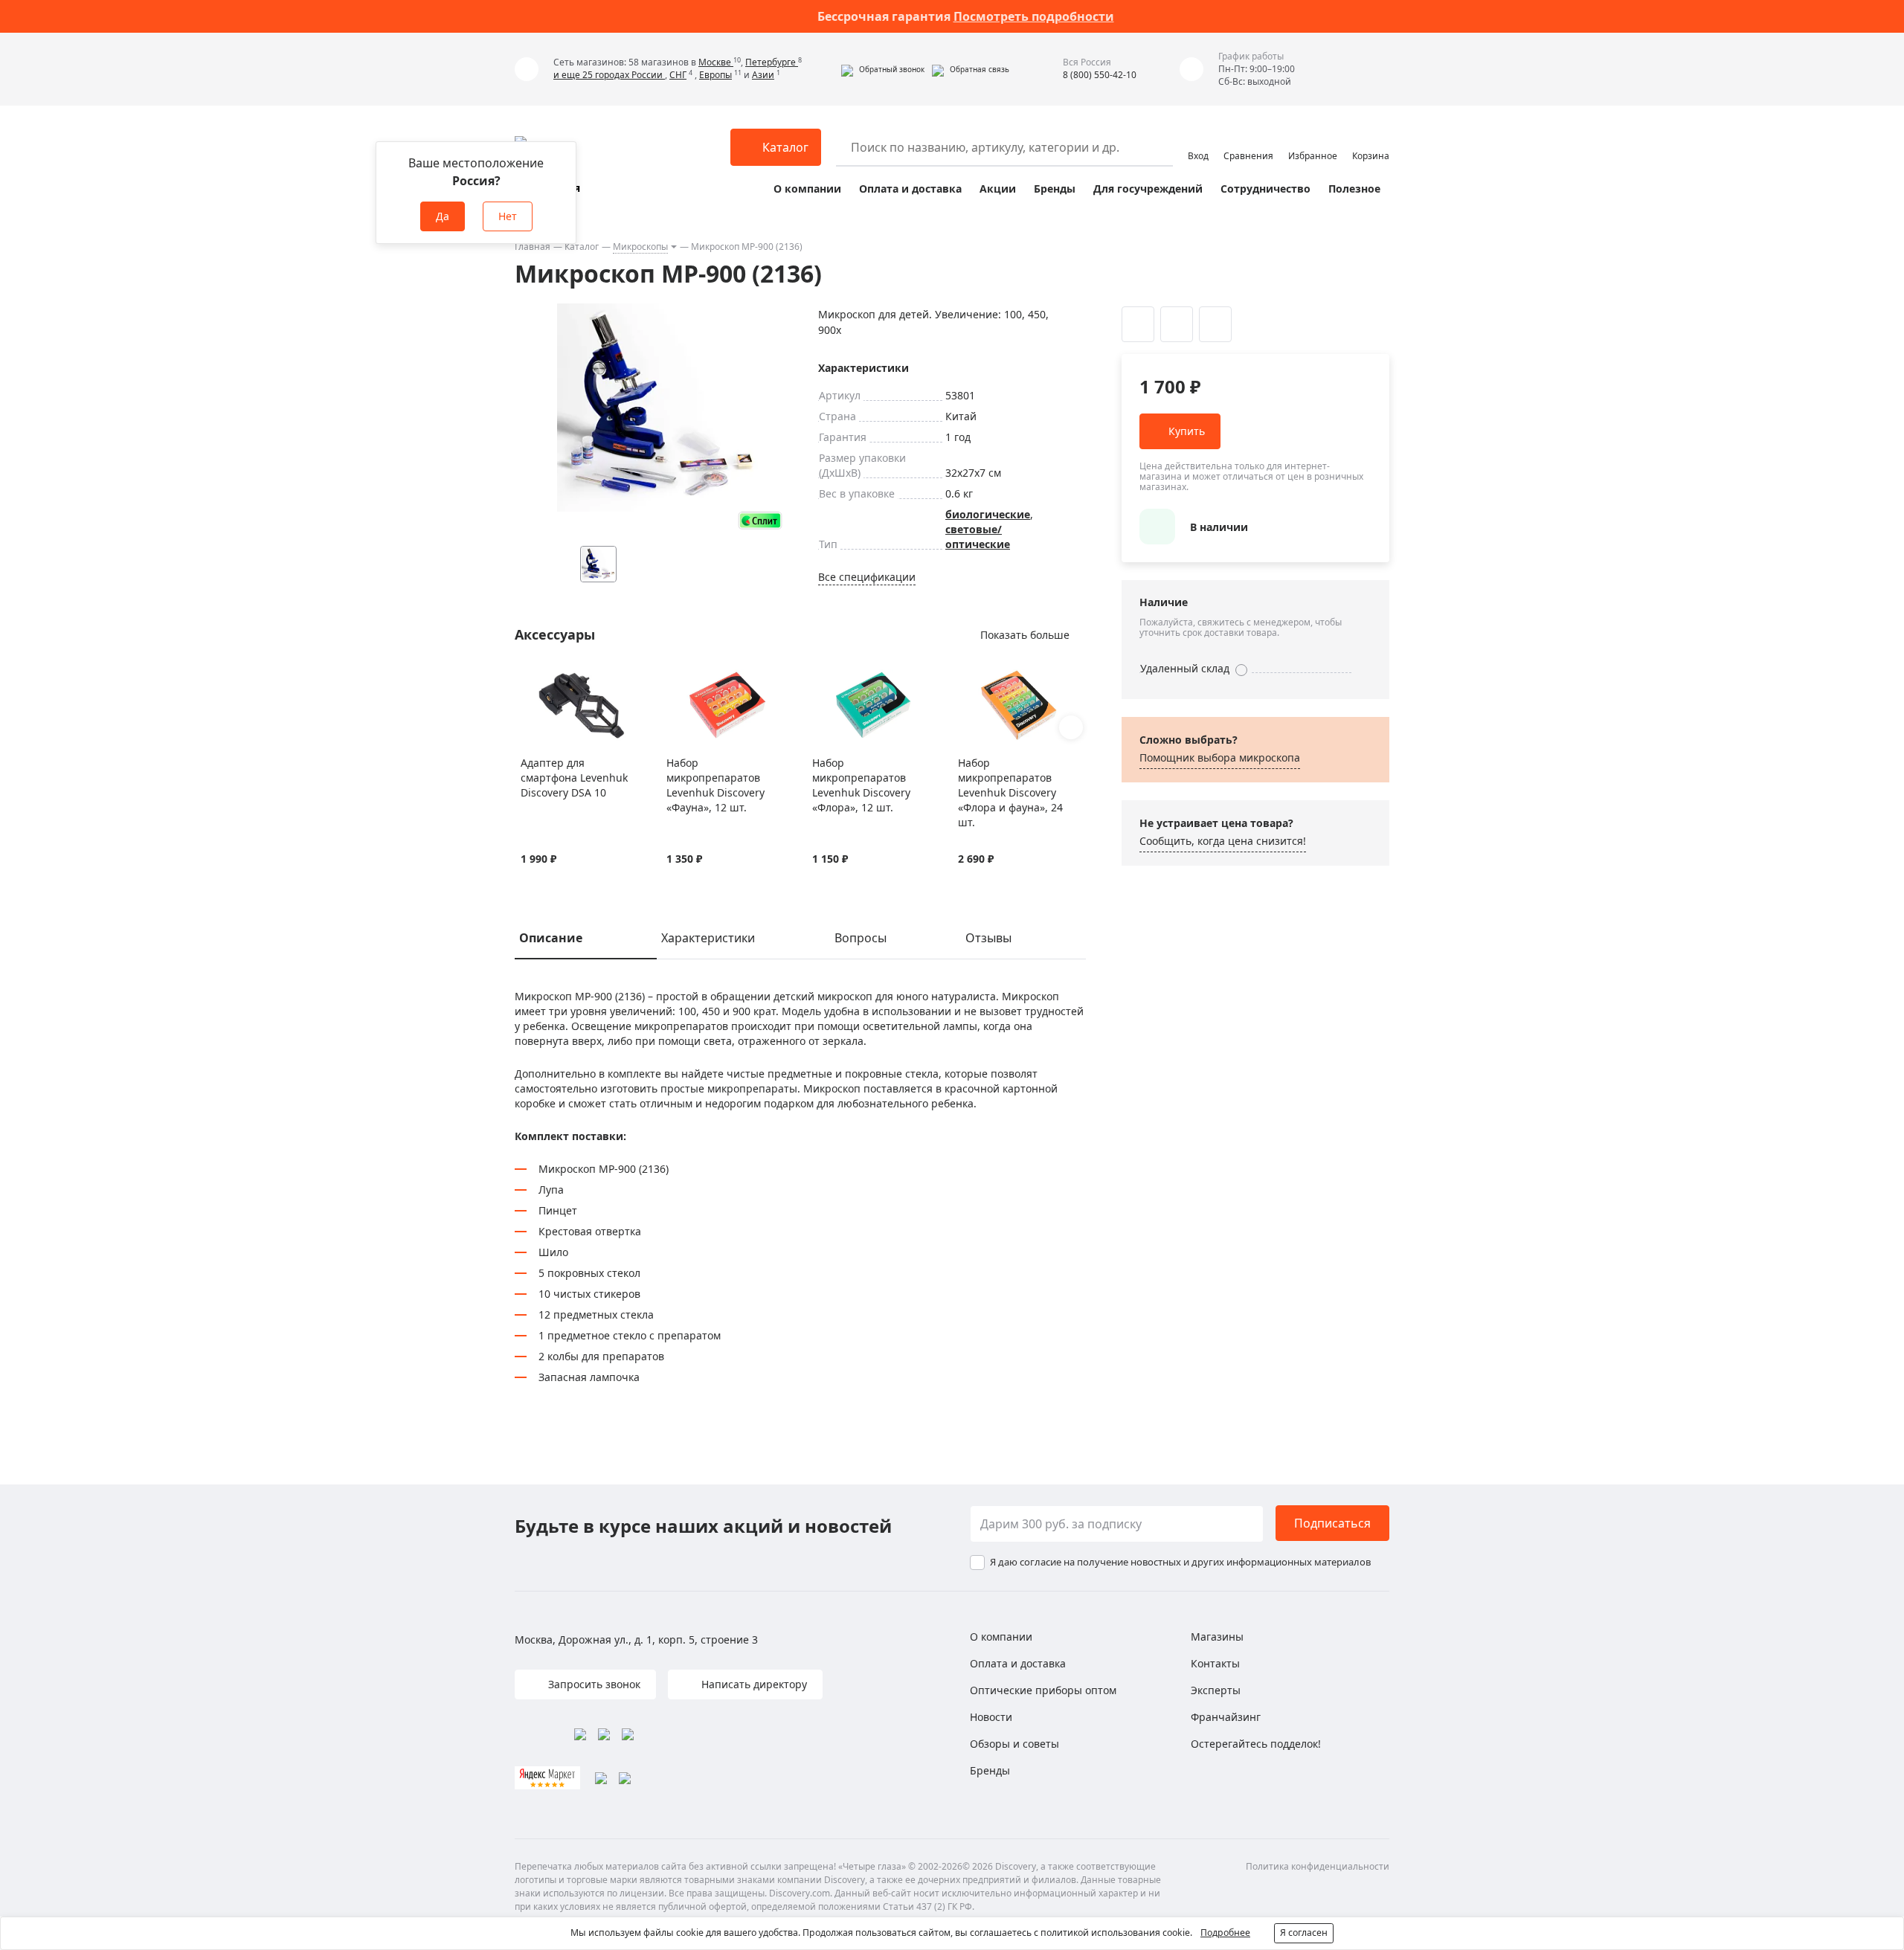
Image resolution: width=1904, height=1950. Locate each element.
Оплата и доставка (910, 189)
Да (443, 216)
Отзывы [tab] (988, 938)
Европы (715, 75)
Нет (508, 216)
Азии (763, 75)
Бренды (1055, 189)
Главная (533, 247)
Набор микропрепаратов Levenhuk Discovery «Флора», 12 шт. (861, 785)
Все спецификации (867, 577)
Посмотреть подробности (1034, 16)
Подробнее (1225, 1933)
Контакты (1215, 1663)
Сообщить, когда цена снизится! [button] (1223, 841)
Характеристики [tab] (708, 938)
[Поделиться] (1215, 324)
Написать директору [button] (753, 1684)
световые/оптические (978, 537)
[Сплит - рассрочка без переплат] (760, 520)
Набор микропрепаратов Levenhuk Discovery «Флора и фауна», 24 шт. (1010, 792)
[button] (883, 69)
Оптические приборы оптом (1043, 1690)
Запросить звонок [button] (593, 1684)
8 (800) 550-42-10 (1100, 75)
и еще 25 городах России (609, 75)
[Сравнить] (547, 678)
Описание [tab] (551, 938)
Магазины (1217, 1637)
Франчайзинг (1226, 1717)
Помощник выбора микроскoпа (1220, 757)
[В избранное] (528, 678)
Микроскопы (640, 247)
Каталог (582, 247)
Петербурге (772, 62)
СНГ (678, 75)
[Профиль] (1198, 141)
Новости (991, 1717)
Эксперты (1216, 1690)
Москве (716, 62)
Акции (998, 189)
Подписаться (1332, 1523)
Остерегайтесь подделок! (1256, 1744)
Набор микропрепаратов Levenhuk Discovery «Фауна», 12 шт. (715, 785)
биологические (988, 514)
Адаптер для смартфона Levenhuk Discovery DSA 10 (574, 778)
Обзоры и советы (1014, 1744)
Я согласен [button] (1304, 1933)
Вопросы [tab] (861, 938)
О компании (807, 189)
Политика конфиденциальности (1318, 1866)
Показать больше (1025, 635)
